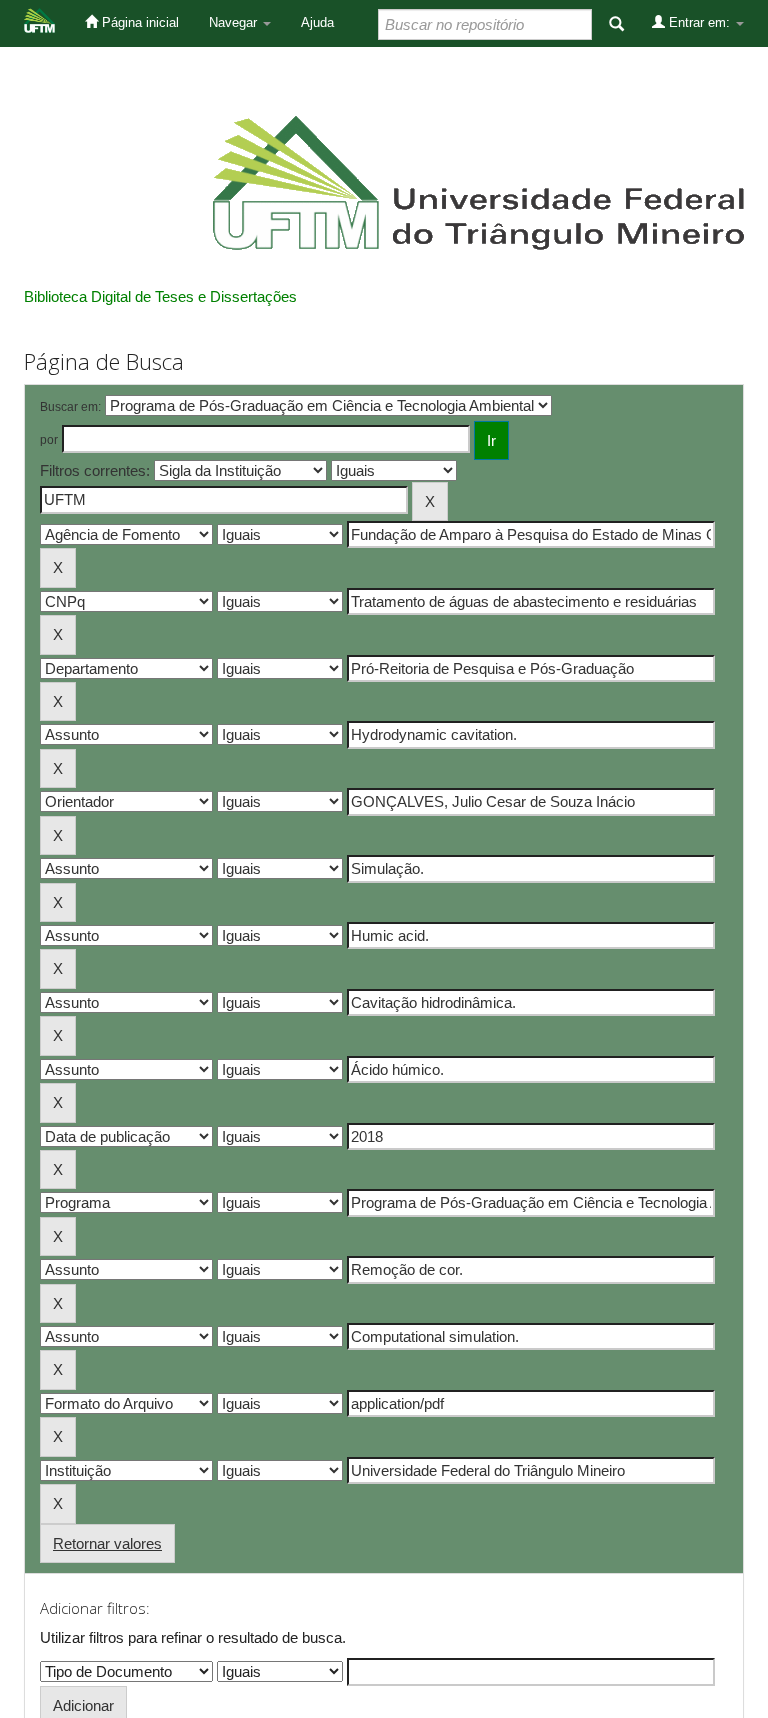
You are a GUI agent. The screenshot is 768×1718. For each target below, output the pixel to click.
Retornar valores (107, 1543)
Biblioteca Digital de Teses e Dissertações (160, 296)
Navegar (235, 22)
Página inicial (138, 22)
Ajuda (317, 22)
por (49, 440)
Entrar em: (699, 22)
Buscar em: (70, 407)
